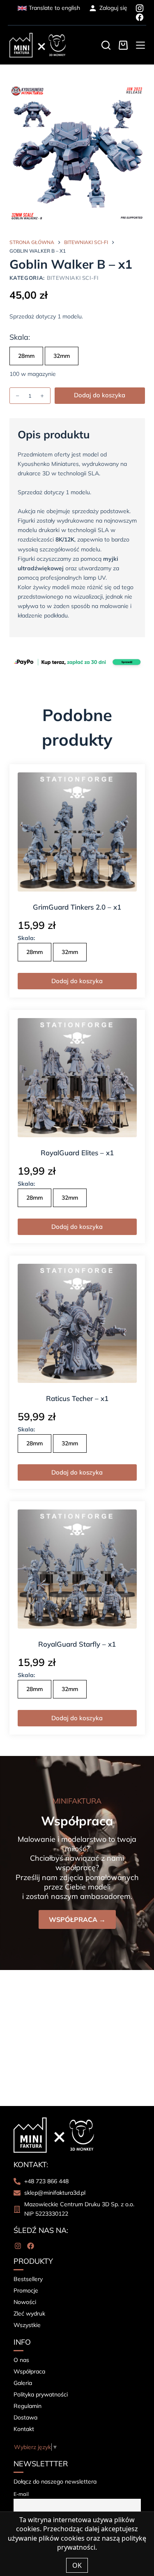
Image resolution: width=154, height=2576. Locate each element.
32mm (62, 356)
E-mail (21, 2494)
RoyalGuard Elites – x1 (77, 1153)
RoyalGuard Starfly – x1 (77, 1644)
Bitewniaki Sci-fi (73, 278)
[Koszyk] (123, 45)
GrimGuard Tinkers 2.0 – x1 (77, 907)
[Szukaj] (106, 45)
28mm (26, 356)
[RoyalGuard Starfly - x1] (77, 1569)
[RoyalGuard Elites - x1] (77, 1078)
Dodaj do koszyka (100, 395)
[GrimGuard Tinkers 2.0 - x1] (77, 832)
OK (77, 2565)
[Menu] (140, 45)
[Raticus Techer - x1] (77, 1323)
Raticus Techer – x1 (77, 1398)
